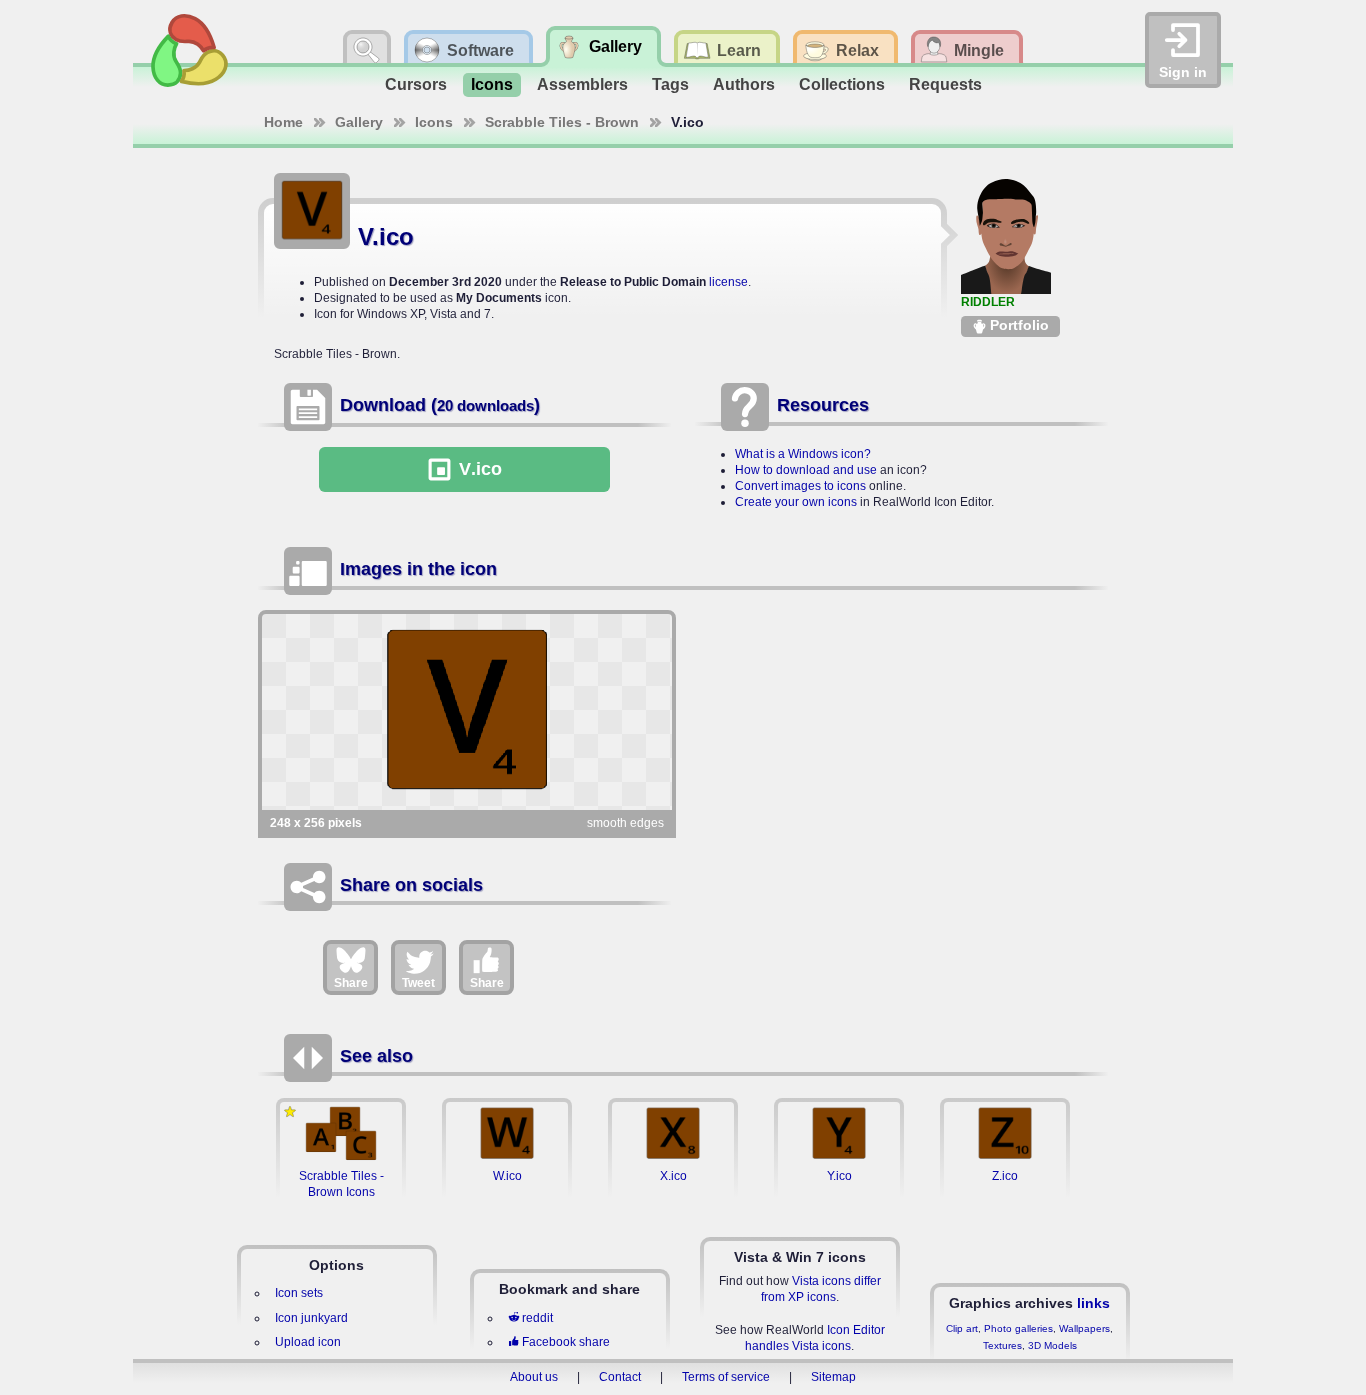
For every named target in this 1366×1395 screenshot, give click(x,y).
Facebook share (566, 1342)
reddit (537, 1318)
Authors (744, 84)
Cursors (416, 84)
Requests (945, 84)
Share (351, 983)
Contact (620, 1377)
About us (534, 1377)
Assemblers (582, 84)
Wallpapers (1084, 1328)
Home (283, 122)
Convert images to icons (800, 486)
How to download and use (806, 470)
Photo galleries (1018, 1328)
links (1093, 1303)
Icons (492, 84)
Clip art (962, 1328)
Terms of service (726, 1377)
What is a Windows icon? (803, 454)
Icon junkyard (311, 1318)
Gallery (359, 122)
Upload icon (308, 1342)
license (728, 282)
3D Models (1052, 1345)
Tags (670, 84)
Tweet (418, 983)
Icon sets (299, 1293)
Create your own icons (796, 502)
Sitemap (833, 1377)
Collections (842, 84)
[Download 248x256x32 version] (467, 712)
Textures (1002, 1345)
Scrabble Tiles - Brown (562, 122)
